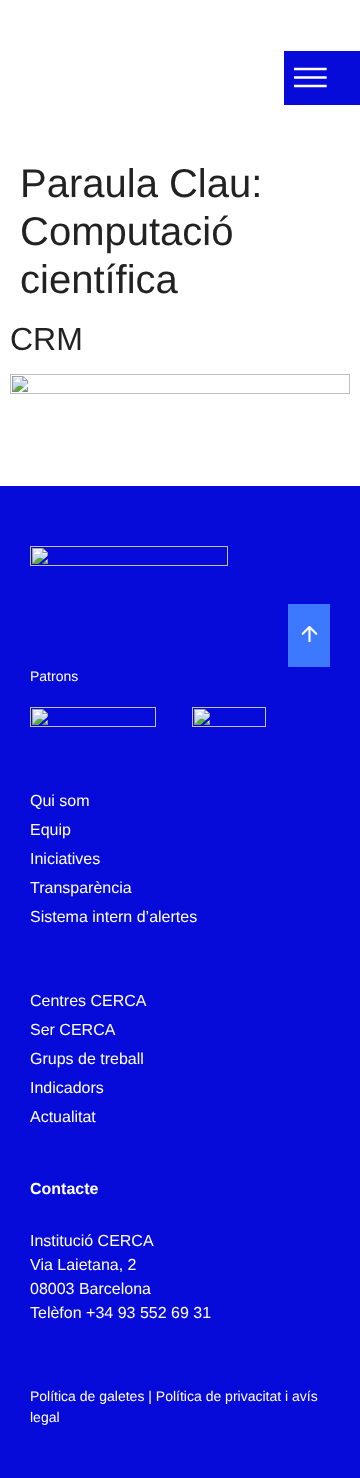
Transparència (81, 888)
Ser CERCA (72, 1030)
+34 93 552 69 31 (148, 1313)
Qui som (60, 801)
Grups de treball (87, 1059)
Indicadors (67, 1088)
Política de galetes (87, 1396)
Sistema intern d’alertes (113, 917)
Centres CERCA (88, 1001)
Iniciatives (65, 859)
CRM (46, 339)
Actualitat (63, 1117)
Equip (50, 830)
